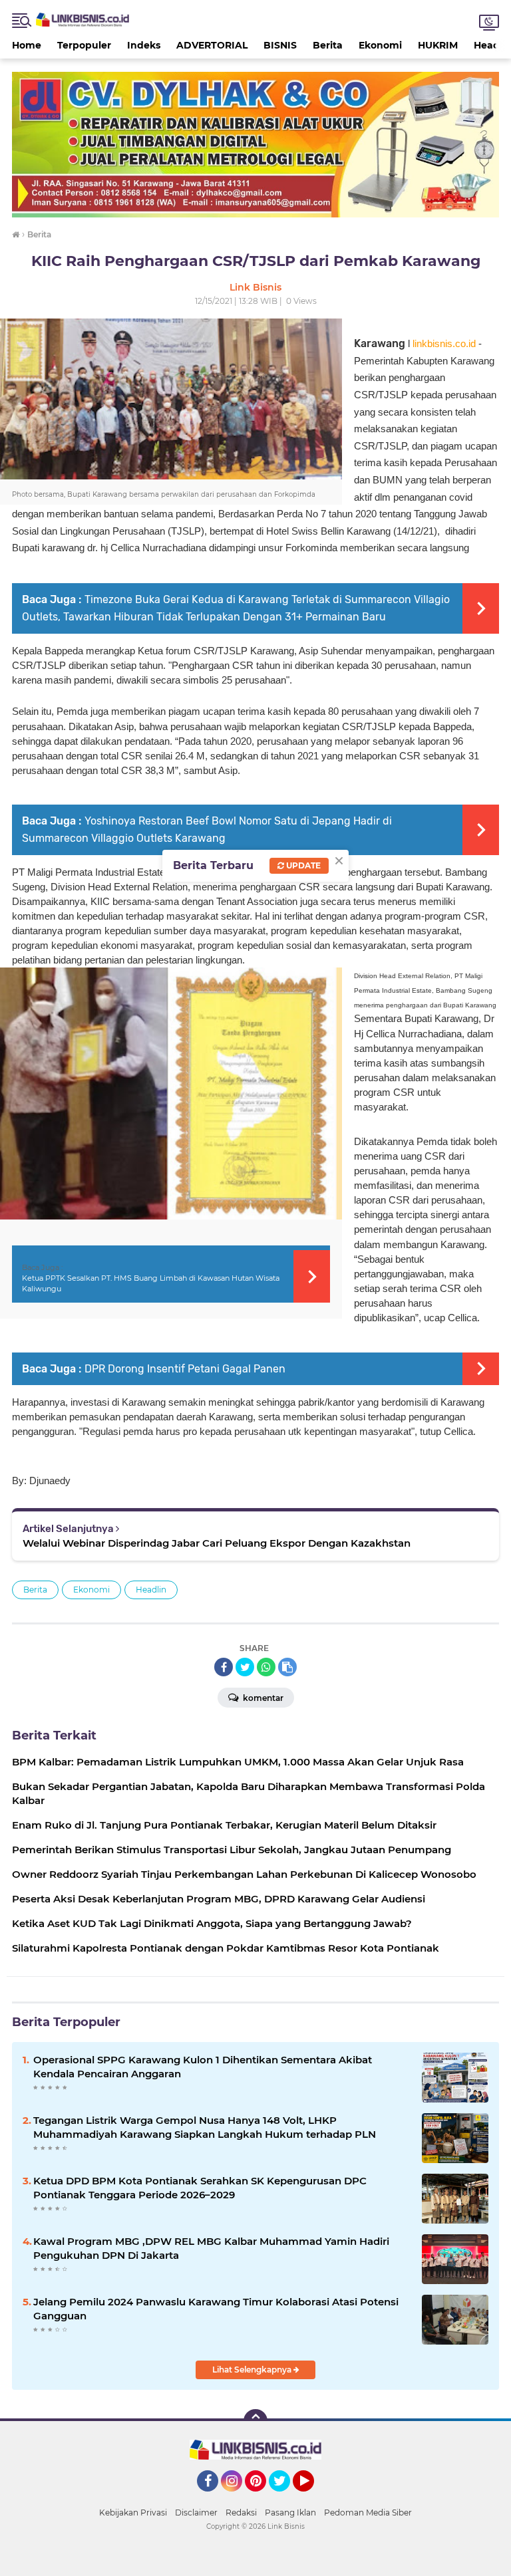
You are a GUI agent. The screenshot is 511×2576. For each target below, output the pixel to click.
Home (27, 45)
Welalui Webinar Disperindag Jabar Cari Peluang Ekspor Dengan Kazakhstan (217, 1543)
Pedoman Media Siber (368, 2512)
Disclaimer (196, 2512)
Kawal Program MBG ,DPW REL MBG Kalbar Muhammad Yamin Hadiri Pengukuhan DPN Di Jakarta (211, 2248)
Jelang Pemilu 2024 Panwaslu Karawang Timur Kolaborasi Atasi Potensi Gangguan (216, 2309)
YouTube (312, 2498)
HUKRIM (438, 45)
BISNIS (280, 45)
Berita (328, 45)
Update (302, 865)
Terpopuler (84, 45)
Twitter (285, 2498)
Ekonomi (380, 45)
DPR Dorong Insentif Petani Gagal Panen (185, 1369)
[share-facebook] (224, 1667)
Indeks (144, 45)
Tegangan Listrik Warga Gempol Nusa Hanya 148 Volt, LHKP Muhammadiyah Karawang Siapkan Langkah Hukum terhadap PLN (205, 2127)
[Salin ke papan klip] (287, 1667)
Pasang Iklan (290, 2512)
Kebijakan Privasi (133, 2512)
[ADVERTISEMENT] (255, 144)
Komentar (262, 1698)
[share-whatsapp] (266, 1667)
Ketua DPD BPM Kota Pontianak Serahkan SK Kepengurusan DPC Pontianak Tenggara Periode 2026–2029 (200, 2188)
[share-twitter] (245, 1667)
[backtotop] (255, 2421)
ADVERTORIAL (212, 45)
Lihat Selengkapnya (253, 2370)
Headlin (151, 1590)
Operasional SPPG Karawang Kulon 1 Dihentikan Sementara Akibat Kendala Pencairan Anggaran (203, 2067)
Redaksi (241, 2512)
